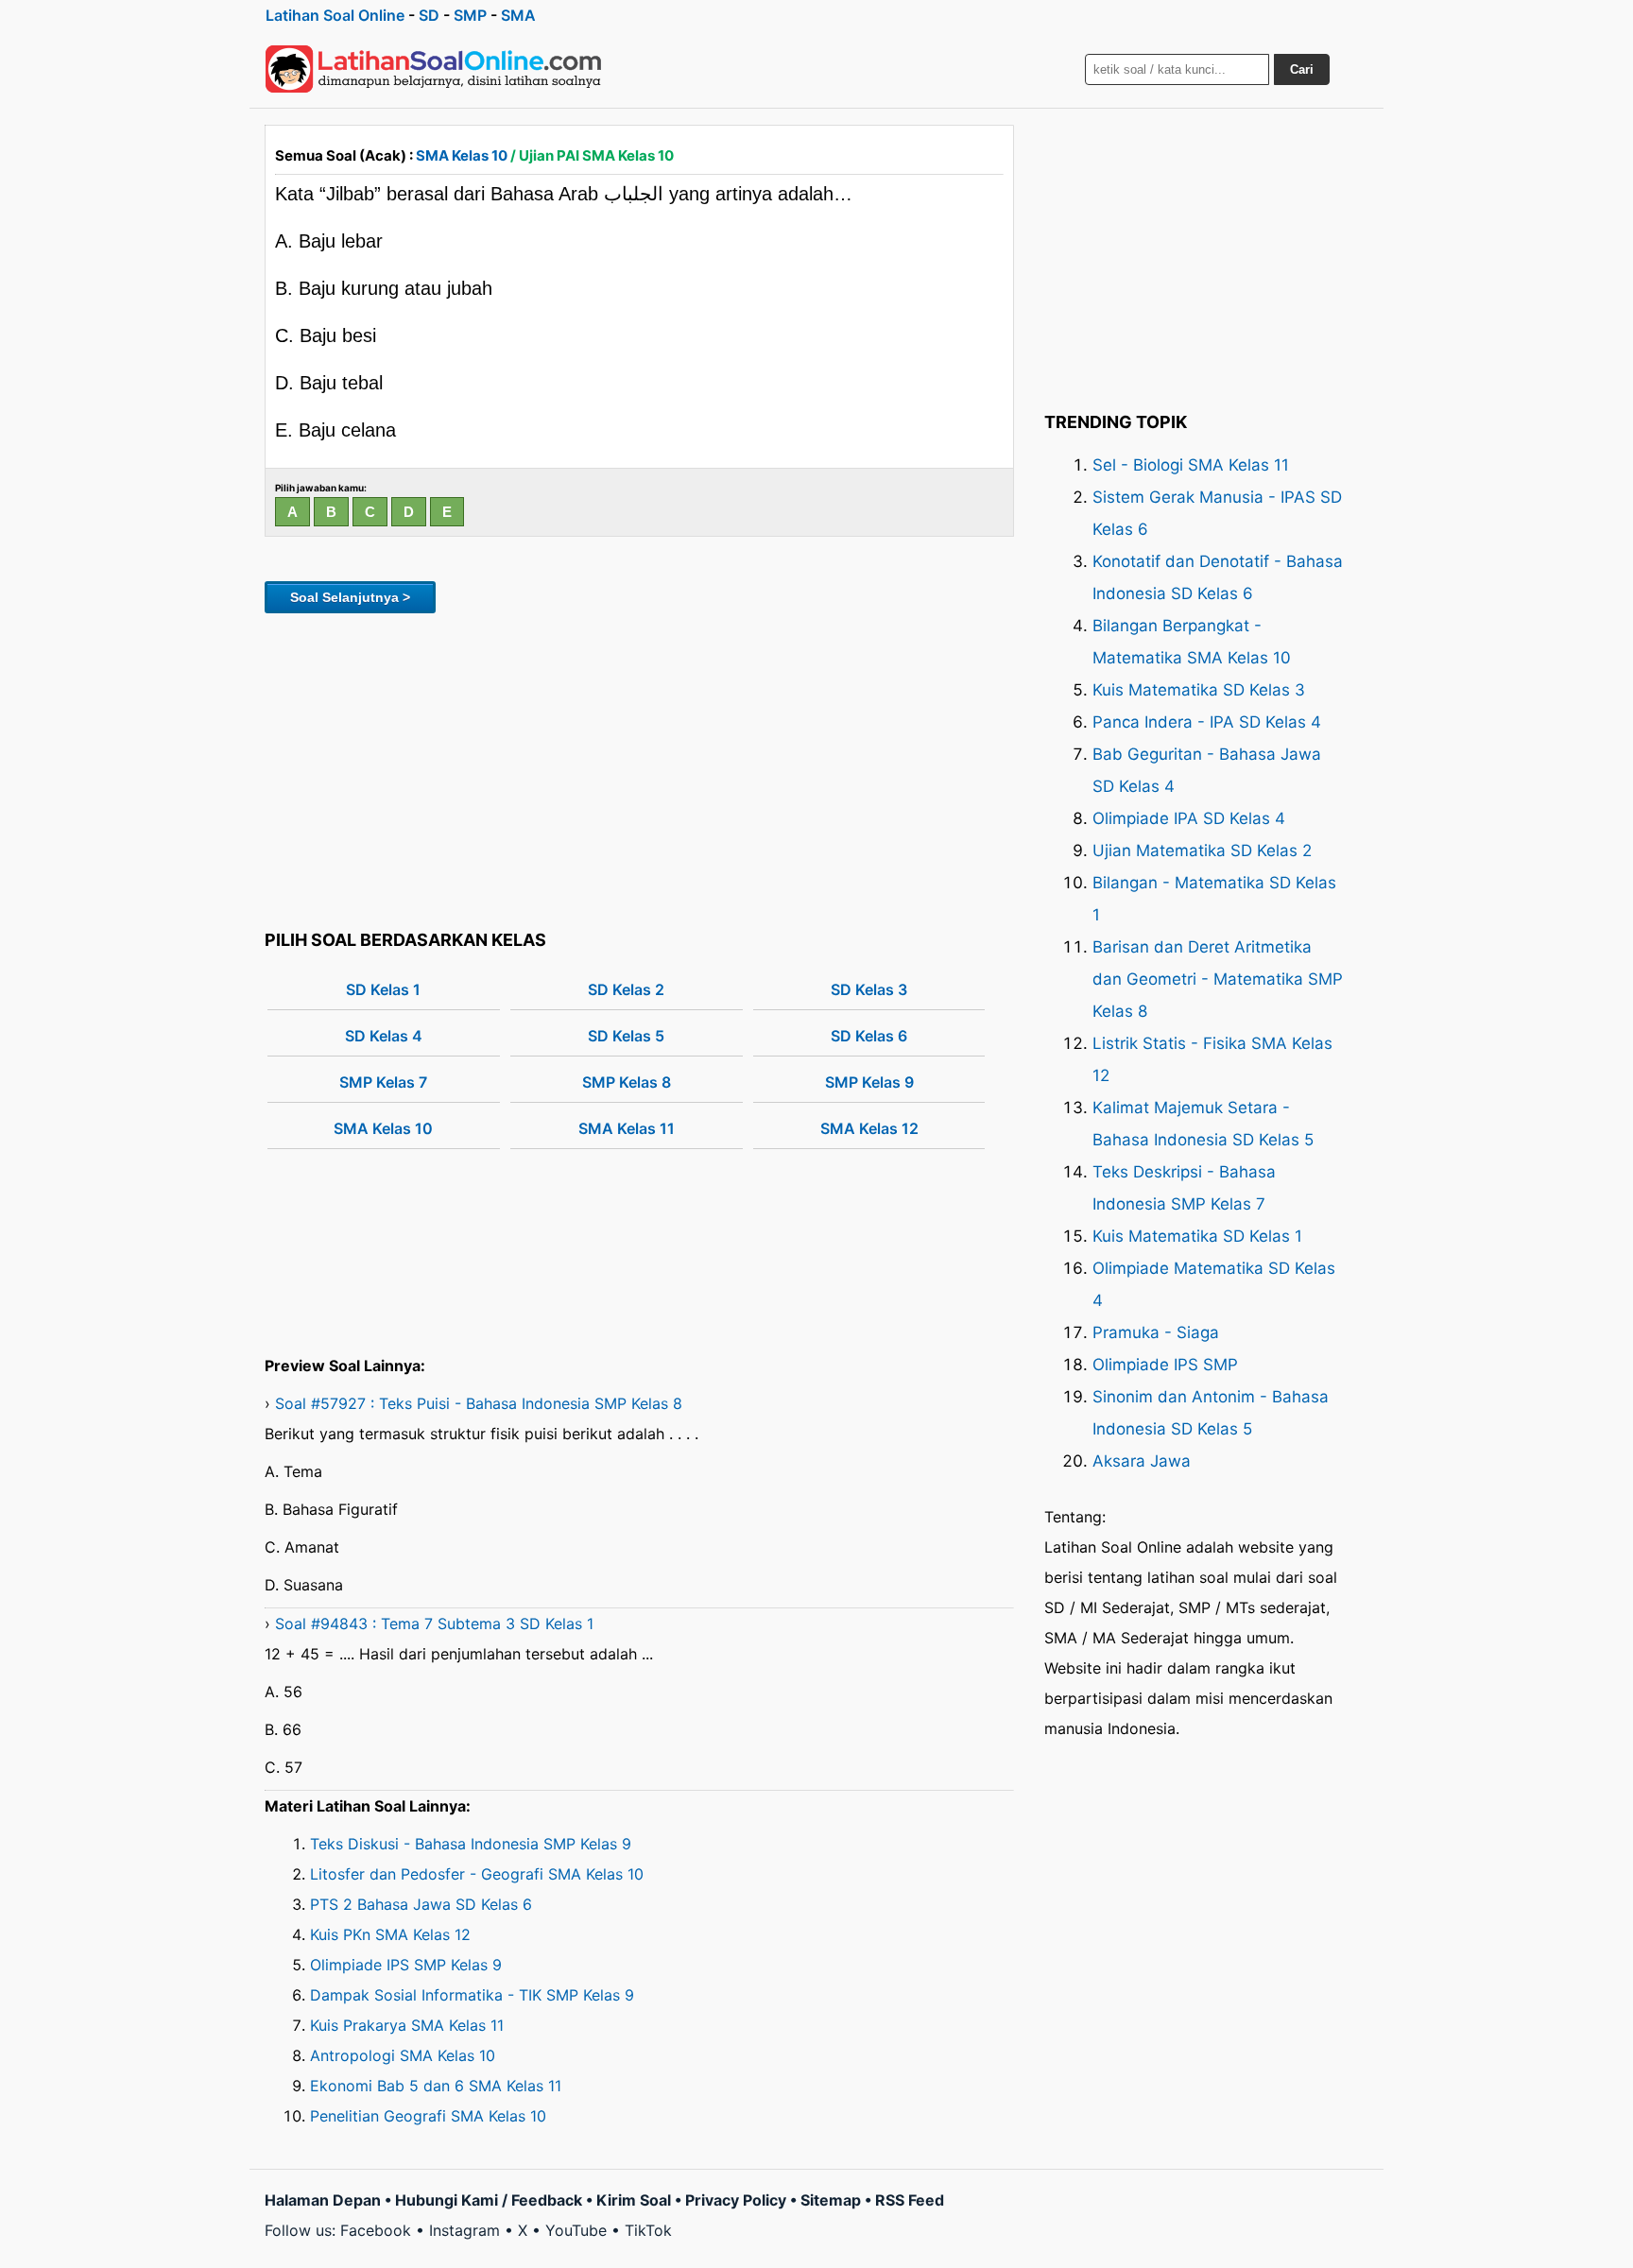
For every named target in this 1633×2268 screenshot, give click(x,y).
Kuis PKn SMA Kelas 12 (390, 1934)
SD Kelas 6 (869, 1036)
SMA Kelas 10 (462, 155)
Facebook (376, 2230)
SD (429, 15)
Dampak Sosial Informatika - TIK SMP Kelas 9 (472, 1995)
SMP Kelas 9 (869, 1082)
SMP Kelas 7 (383, 1082)
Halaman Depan (323, 2200)
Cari (1302, 69)
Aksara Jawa (1142, 1461)
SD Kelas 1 (383, 989)
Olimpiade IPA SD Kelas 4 (1189, 818)
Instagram (464, 2230)
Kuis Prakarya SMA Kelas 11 (407, 2025)
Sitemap (831, 2200)
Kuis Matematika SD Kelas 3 (1199, 690)
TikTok (648, 2230)
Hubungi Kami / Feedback (489, 2200)
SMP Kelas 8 (627, 1082)
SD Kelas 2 (626, 989)
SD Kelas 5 (626, 1036)
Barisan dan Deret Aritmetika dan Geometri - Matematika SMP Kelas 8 (1218, 979)
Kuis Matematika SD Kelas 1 (1197, 1236)
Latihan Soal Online (335, 15)
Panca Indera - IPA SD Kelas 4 (1207, 722)
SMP (470, 15)
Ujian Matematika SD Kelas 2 (1202, 850)
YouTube (576, 2230)
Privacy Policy (736, 2200)
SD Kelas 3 (869, 989)
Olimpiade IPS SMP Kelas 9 (406, 1965)
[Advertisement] (639, 768)
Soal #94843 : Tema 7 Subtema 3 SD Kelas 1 (434, 1624)
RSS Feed (910, 2200)
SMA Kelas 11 (627, 1128)
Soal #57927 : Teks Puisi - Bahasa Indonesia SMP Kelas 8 (479, 1403)
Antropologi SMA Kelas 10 (403, 2055)
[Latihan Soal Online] (434, 69)
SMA (518, 15)
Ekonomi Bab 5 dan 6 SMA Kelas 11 (436, 2086)
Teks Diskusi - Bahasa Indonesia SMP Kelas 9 (471, 1844)
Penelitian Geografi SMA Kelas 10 (428, 2116)
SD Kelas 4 (384, 1036)
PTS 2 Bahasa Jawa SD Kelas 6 (421, 1904)
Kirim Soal (634, 2200)
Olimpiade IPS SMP (1165, 1365)
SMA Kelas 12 (869, 1128)
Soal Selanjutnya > (350, 597)
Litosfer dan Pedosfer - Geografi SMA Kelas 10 (477, 1874)
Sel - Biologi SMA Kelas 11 (1191, 465)
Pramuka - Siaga (1156, 1332)
